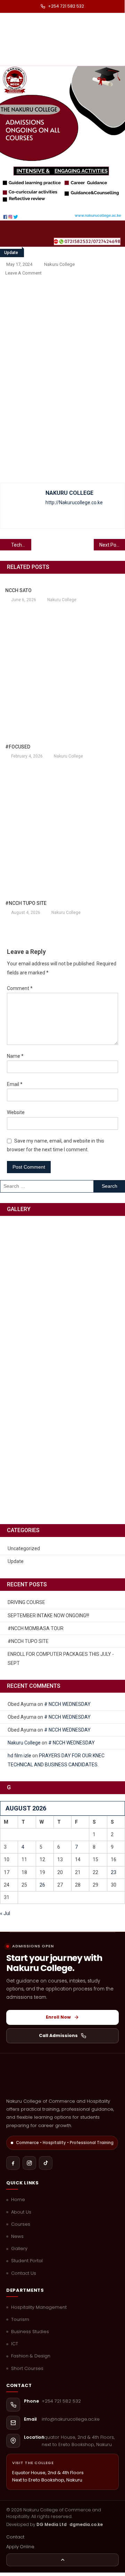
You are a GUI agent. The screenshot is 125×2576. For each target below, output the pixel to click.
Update (11, 253)
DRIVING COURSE (26, 1602)
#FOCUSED (18, 747)
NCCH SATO (18, 590)
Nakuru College (59, 264)
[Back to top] (62, 2560)
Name (15, 1056)
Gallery (19, 2249)
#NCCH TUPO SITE (26, 903)
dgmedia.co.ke (86, 2524)
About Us (21, 2212)
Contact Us (24, 2273)
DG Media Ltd (52, 2524)
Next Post (110, 545)
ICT (15, 2344)
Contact (15, 2537)
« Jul (5, 1913)
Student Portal (27, 2261)
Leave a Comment (23, 273)
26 (42, 1885)
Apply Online (20, 2547)
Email (15, 1084)
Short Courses (27, 2369)
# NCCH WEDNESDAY (67, 1704)
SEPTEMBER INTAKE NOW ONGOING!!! (48, 1616)
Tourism (20, 2320)
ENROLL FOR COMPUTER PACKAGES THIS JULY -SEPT (61, 1659)
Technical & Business (21, 545)
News (17, 2236)
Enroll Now (58, 2017)
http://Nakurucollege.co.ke (74, 502)
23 (114, 1872)
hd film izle (19, 1756)
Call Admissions (58, 2035)
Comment (20, 988)
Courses (21, 2224)
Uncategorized (24, 1548)
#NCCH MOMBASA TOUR (36, 1628)
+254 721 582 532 (66, 6)
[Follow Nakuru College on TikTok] (46, 2163)
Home (18, 2200)
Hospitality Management (39, 2307)
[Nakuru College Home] (62, 2078)
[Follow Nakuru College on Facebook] (13, 2163)
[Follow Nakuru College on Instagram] (29, 2163)
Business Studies (30, 2332)
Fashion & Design (31, 2356)
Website (16, 1112)
